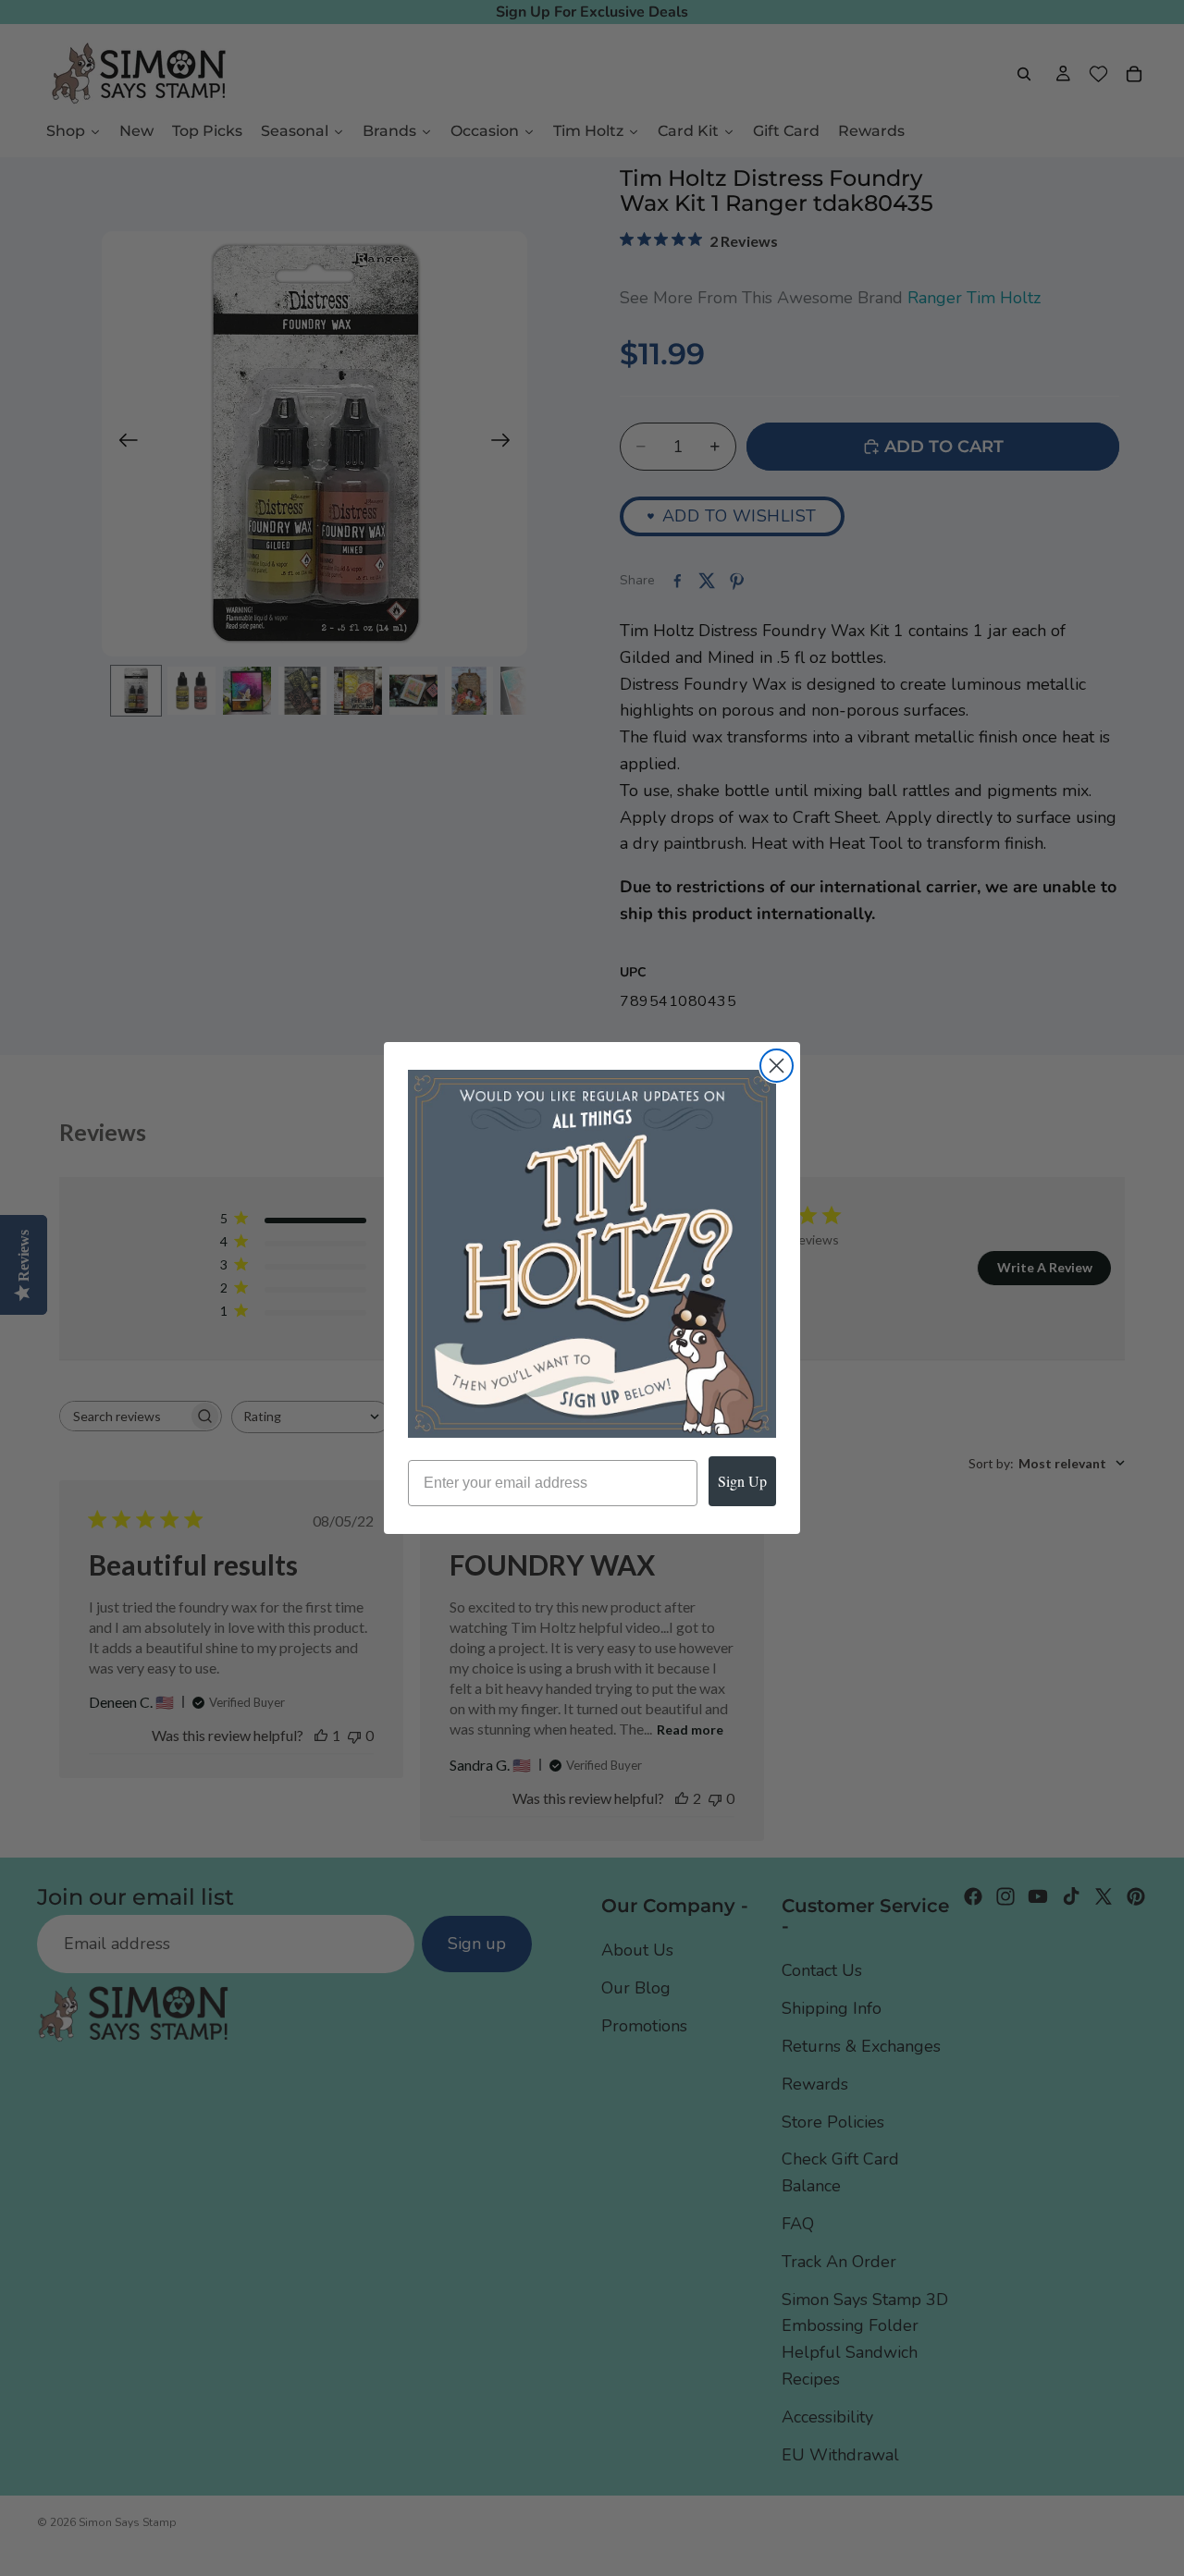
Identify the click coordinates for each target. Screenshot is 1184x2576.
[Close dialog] (777, 1066)
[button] (592, 1254)
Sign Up (742, 1481)
